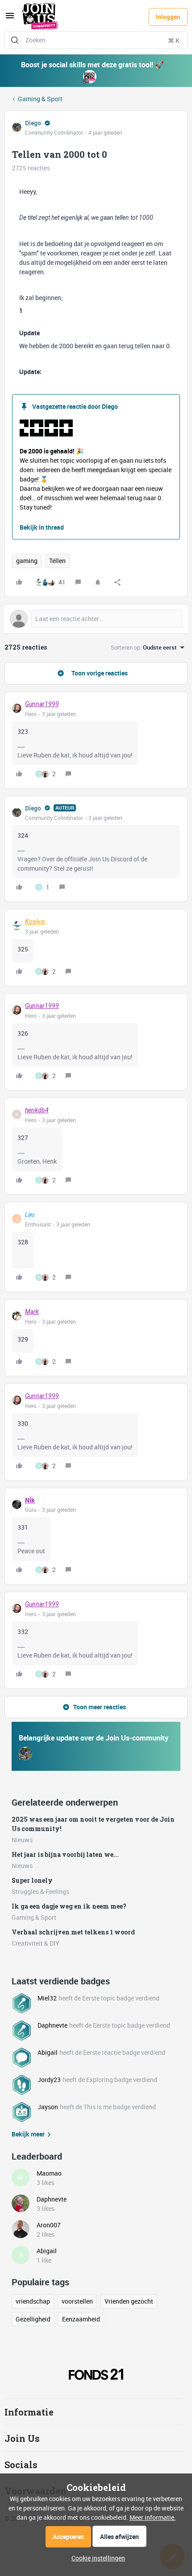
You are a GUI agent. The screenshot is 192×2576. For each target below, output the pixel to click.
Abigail (48, 2052)
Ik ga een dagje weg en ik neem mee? (69, 1906)
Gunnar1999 (42, 704)
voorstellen (77, 2301)
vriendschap (33, 2301)
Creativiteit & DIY (35, 1943)
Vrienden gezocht (129, 2301)
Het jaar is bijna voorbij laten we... (65, 1854)
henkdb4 (37, 1110)
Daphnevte (52, 2025)
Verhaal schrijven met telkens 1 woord (73, 1932)
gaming (27, 561)
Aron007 (49, 2225)
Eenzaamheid (81, 2319)
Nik (30, 1500)
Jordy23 (49, 2080)
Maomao (49, 2173)
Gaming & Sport (40, 99)
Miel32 (47, 1998)
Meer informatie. (153, 2517)
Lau (30, 1214)
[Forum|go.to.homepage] (40, 17)
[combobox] (96, 40)
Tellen (57, 561)
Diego (33, 123)
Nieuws (22, 1840)
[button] (10, 19)
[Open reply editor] (96, 619)
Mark (32, 1312)
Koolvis (35, 922)
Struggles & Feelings (40, 1891)
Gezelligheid (33, 2319)
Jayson (48, 2107)
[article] (96, 740)
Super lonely (32, 1880)
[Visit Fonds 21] (96, 2374)
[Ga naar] (15, 40)
